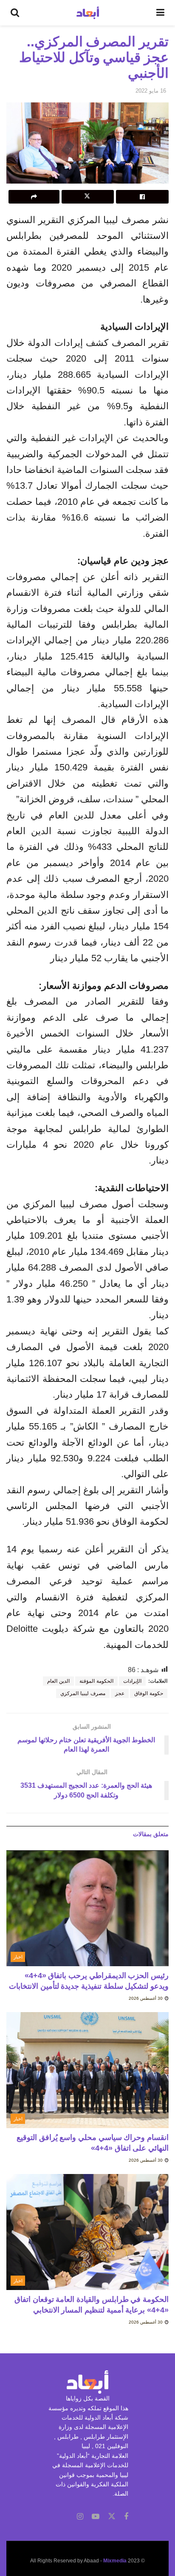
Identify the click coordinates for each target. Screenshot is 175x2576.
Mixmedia (115, 2561)
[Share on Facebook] (142, 197)
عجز (120, 1693)
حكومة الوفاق (149, 1693)
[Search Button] (15, 13)
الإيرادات (132, 1681)
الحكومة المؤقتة (96, 1681)
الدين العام (58, 1681)
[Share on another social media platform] (34, 197)
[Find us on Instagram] (80, 2517)
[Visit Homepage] (88, 13)
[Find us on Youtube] (96, 2517)
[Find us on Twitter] (112, 2517)
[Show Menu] (160, 13)
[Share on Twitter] (88, 197)
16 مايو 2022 (151, 91)
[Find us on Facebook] (126, 2517)
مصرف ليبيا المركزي (83, 1693)
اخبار (18, 1957)
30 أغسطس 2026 (146, 1998)
